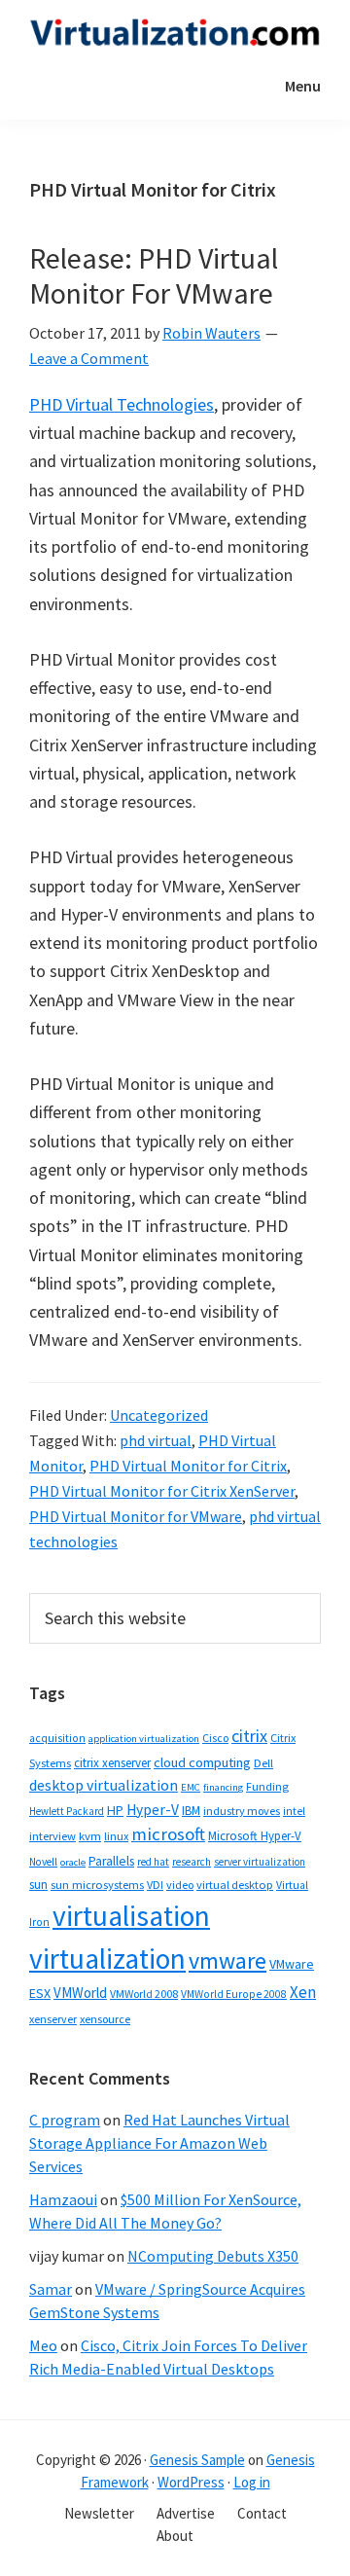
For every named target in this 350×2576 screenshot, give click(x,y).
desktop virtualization (104, 1785)
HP (115, 1810)
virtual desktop (235, 1885)
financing (223, 1787)
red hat (153, 1862)
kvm (90, 1836)
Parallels (111, 1861)
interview (52, 1836)
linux (116, 1836)
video (180, 1885)
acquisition (57, 1738)
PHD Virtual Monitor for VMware (136, 1516)
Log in (252, 2482)
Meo (43, 2345)
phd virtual (156, 1440)
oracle (73, 1862)
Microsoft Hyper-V (255, 1835)
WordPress (191, 2482)
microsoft (168, 1834)
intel (294, 1811)
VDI (155, 1885)
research (192, 1862)
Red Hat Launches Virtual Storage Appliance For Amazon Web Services (159, 2143)
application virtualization (144, 1739)
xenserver (53, 2019)
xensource (105, 2019)
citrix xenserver (112, 1763)
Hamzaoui (63, 2199)
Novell (43, 1862)
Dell (263, 1763)
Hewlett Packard (67, 1811)
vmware (227, 1960)
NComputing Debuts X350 (213, 2256)
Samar (51, 2289)
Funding (267, 1786)
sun (38, 1885)
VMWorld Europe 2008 (234, 1994)
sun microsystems (97, 1885)
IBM (191, 1811)
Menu (303, 86)
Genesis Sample (197, 2460)
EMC (191, 1787)
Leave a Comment (89, 358)
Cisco (215, 1738)
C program (65, 2120)
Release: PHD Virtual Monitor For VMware (154, 275)
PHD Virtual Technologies (122, 404)
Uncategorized (159, 1415)
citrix (249, 1736)
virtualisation (131, 1916)
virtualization (107, 1959)
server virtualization (260, 1862)
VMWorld (80, 1993)
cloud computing (202, 1762)
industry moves (242, 1811)
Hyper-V (153, 1810)
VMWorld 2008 (144, 1994)
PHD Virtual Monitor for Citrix (188, 1466)
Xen (303, 1992)
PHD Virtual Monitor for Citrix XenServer (162, 1491)
